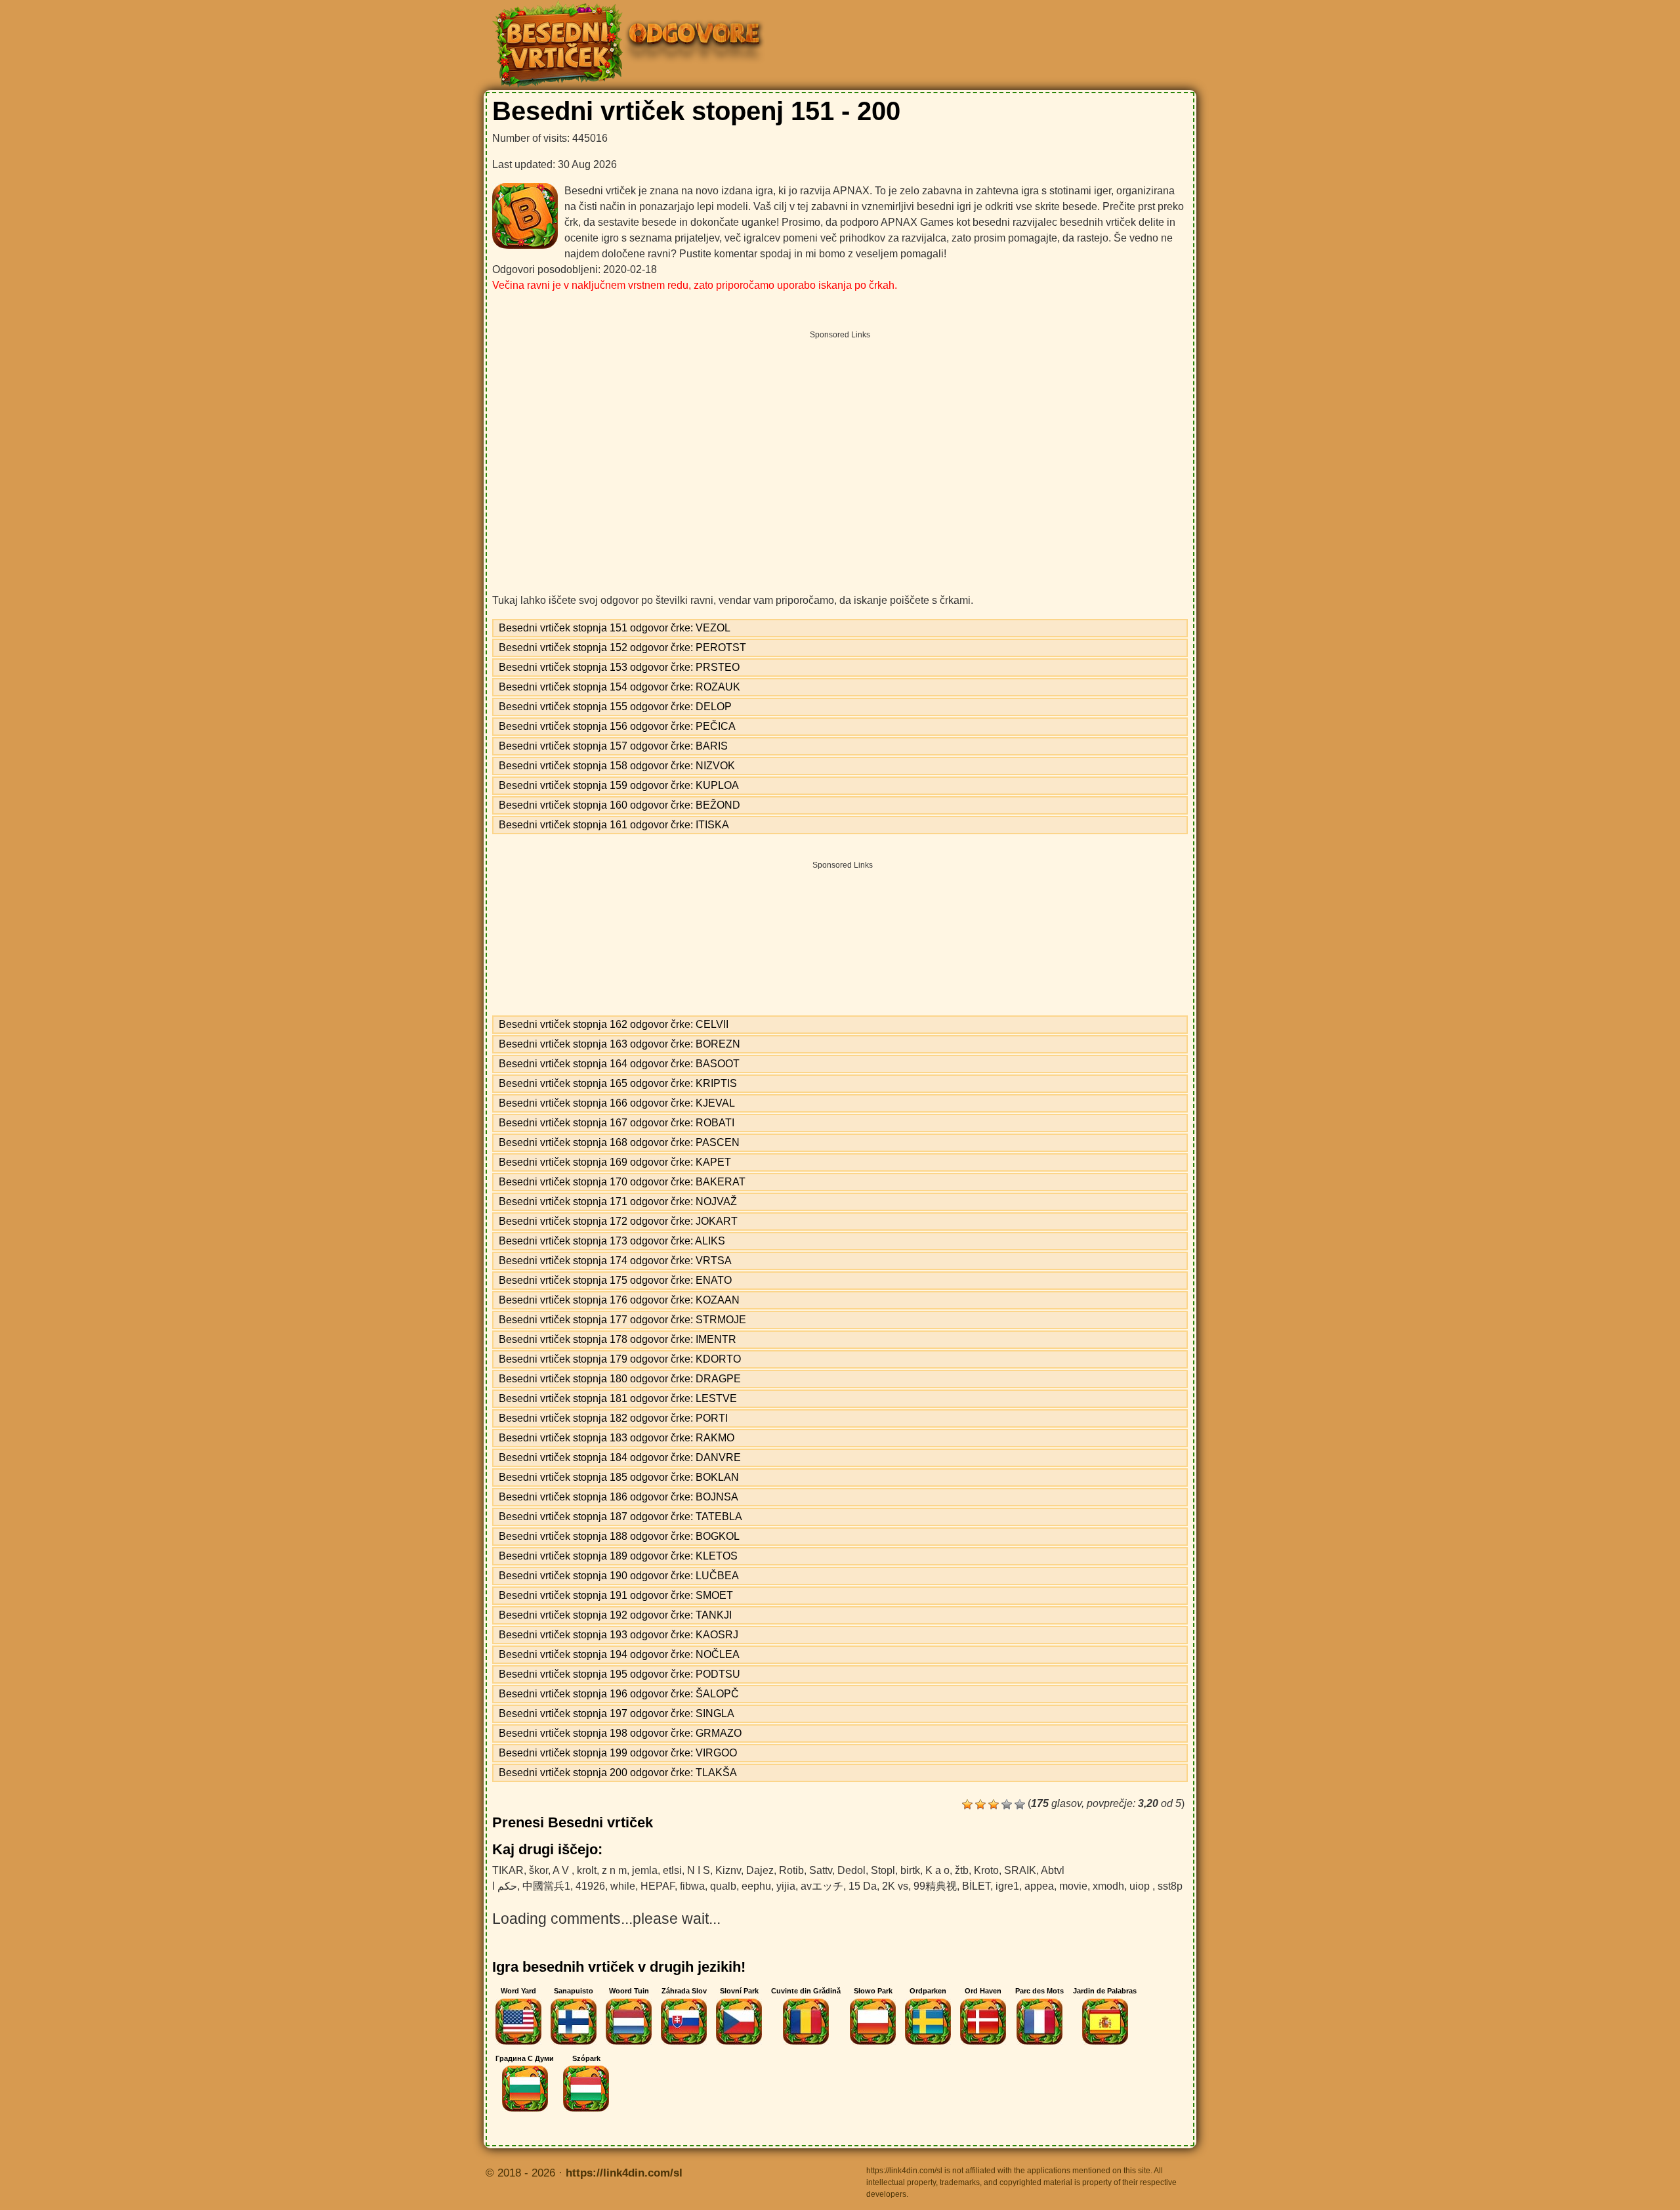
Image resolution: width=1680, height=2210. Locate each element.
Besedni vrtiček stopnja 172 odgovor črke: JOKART (618, 1221)
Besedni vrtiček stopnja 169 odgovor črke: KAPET (615, 1162)
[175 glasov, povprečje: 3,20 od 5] (967, 1804)
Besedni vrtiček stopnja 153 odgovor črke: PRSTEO (619, 667)
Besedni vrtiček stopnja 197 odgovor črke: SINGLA (617, 1713)
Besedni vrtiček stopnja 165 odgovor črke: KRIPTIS (618, 1083)
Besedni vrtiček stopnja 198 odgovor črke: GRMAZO (620, 1733)
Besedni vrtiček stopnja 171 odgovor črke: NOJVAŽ (618, 1201)
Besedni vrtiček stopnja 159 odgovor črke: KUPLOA (619, 785)
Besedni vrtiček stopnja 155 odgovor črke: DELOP (615, 707)
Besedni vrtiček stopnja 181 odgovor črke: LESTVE (618, 1398)
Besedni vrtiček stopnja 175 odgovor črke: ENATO (615, 1280)
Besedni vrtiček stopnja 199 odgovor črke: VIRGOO (618, 1753)
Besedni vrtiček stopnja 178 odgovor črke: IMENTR (618, 1339)
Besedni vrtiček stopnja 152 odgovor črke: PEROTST (622, 648)
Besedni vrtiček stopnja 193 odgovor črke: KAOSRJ (619, 1635)
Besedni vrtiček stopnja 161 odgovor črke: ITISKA (614, 825)
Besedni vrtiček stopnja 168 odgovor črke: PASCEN (619, 1142)
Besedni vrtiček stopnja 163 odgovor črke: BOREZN (619, 1044)
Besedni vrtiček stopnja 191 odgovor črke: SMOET (616, 1595)
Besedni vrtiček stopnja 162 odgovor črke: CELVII (614, 1024)
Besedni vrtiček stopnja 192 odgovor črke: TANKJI (615, 1615)
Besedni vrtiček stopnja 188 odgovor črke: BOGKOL (619, 1536)
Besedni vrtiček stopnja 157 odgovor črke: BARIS (613, 746)
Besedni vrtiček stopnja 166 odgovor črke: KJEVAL (617, 1103)
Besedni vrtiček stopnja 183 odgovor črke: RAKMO (617, 1438)
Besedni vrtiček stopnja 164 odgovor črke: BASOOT (619, 1064)
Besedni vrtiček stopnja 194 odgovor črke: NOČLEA (619, 1654)
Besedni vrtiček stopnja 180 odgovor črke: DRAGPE (620, 1379)
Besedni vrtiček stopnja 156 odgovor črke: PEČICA (617, 726)
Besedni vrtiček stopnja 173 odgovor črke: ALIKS (612, 1241)
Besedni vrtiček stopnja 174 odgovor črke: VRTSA (615, 1261)
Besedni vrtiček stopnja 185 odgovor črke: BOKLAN (619, 1477)
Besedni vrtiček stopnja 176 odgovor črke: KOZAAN (619, 1300)
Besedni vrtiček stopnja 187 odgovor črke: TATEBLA (620, 1517)
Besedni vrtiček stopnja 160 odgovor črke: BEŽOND (619, 805)
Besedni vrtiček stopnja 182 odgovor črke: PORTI (613, 1418)
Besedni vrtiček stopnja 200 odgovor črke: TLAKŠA (618, 1773)
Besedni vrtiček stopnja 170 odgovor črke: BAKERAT (622, 1182)
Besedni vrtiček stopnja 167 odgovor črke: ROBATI (617, 1123)
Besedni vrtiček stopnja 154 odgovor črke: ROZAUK (619, 687)
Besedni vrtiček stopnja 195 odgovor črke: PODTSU (619, 1674)
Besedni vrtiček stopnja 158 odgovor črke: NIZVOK (617, 766)
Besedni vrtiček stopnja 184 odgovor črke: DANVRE (620, 1457)
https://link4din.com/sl (624, 2173)
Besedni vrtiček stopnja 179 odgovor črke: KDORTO (620, 1359)
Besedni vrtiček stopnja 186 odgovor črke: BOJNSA (619, 1497)
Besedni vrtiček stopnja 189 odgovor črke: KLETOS (618, 1556)
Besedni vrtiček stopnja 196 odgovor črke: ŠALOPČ (619, 1694)
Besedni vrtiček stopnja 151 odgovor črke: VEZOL (615, 628)
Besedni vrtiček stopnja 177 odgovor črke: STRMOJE (622, 1320)
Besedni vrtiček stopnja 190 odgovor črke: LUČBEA (619, 1576)
